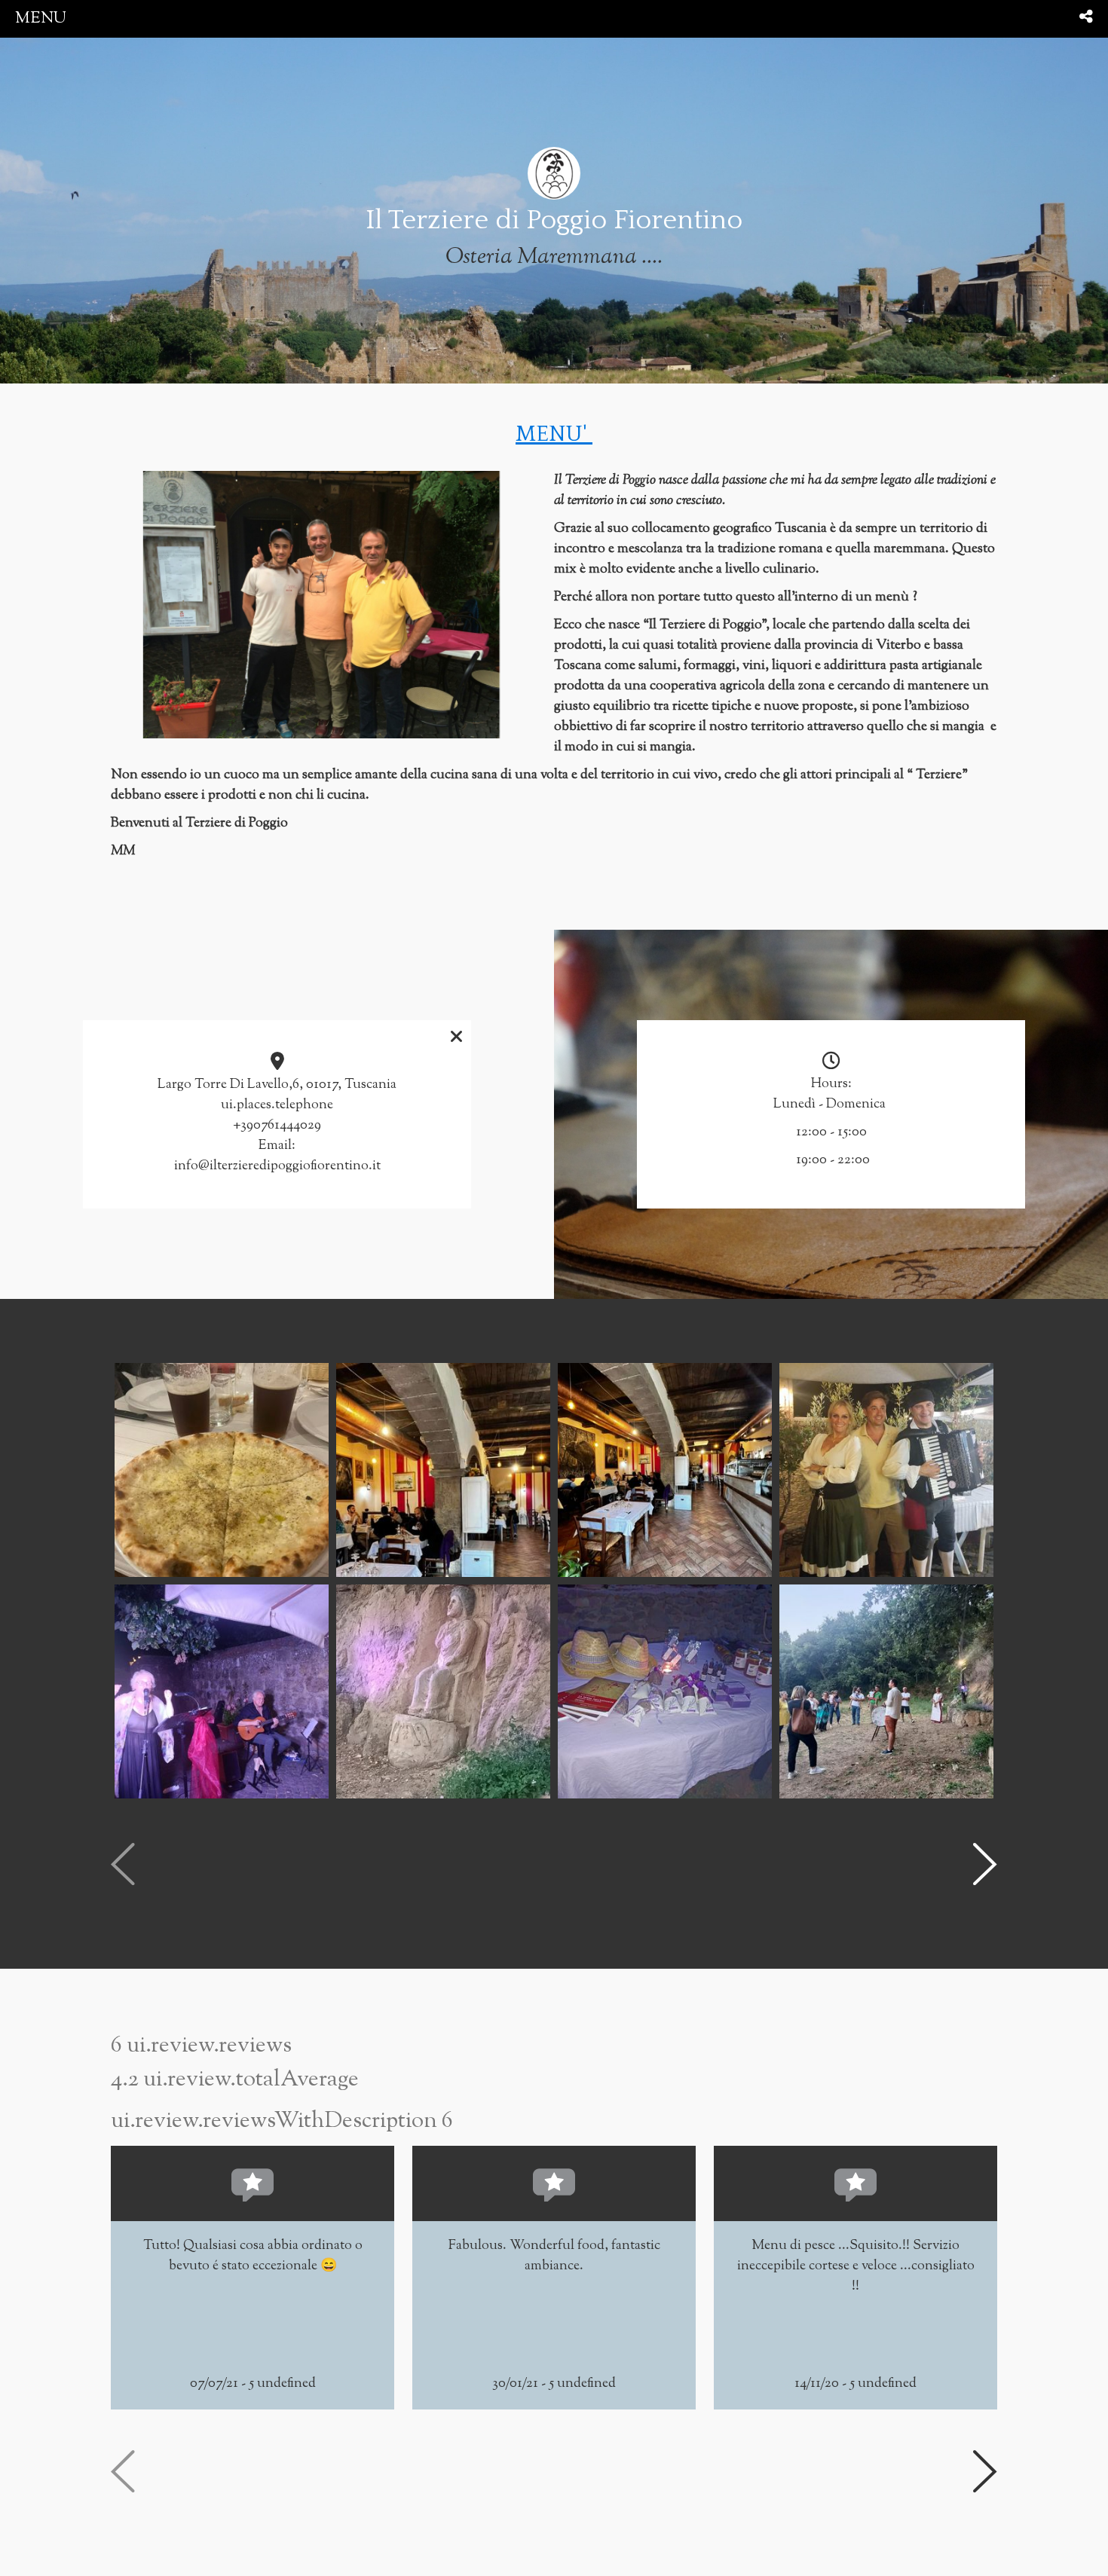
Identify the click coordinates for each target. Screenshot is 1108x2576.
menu (41, 18)
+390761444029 (277, 1126)
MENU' (554, 434)
